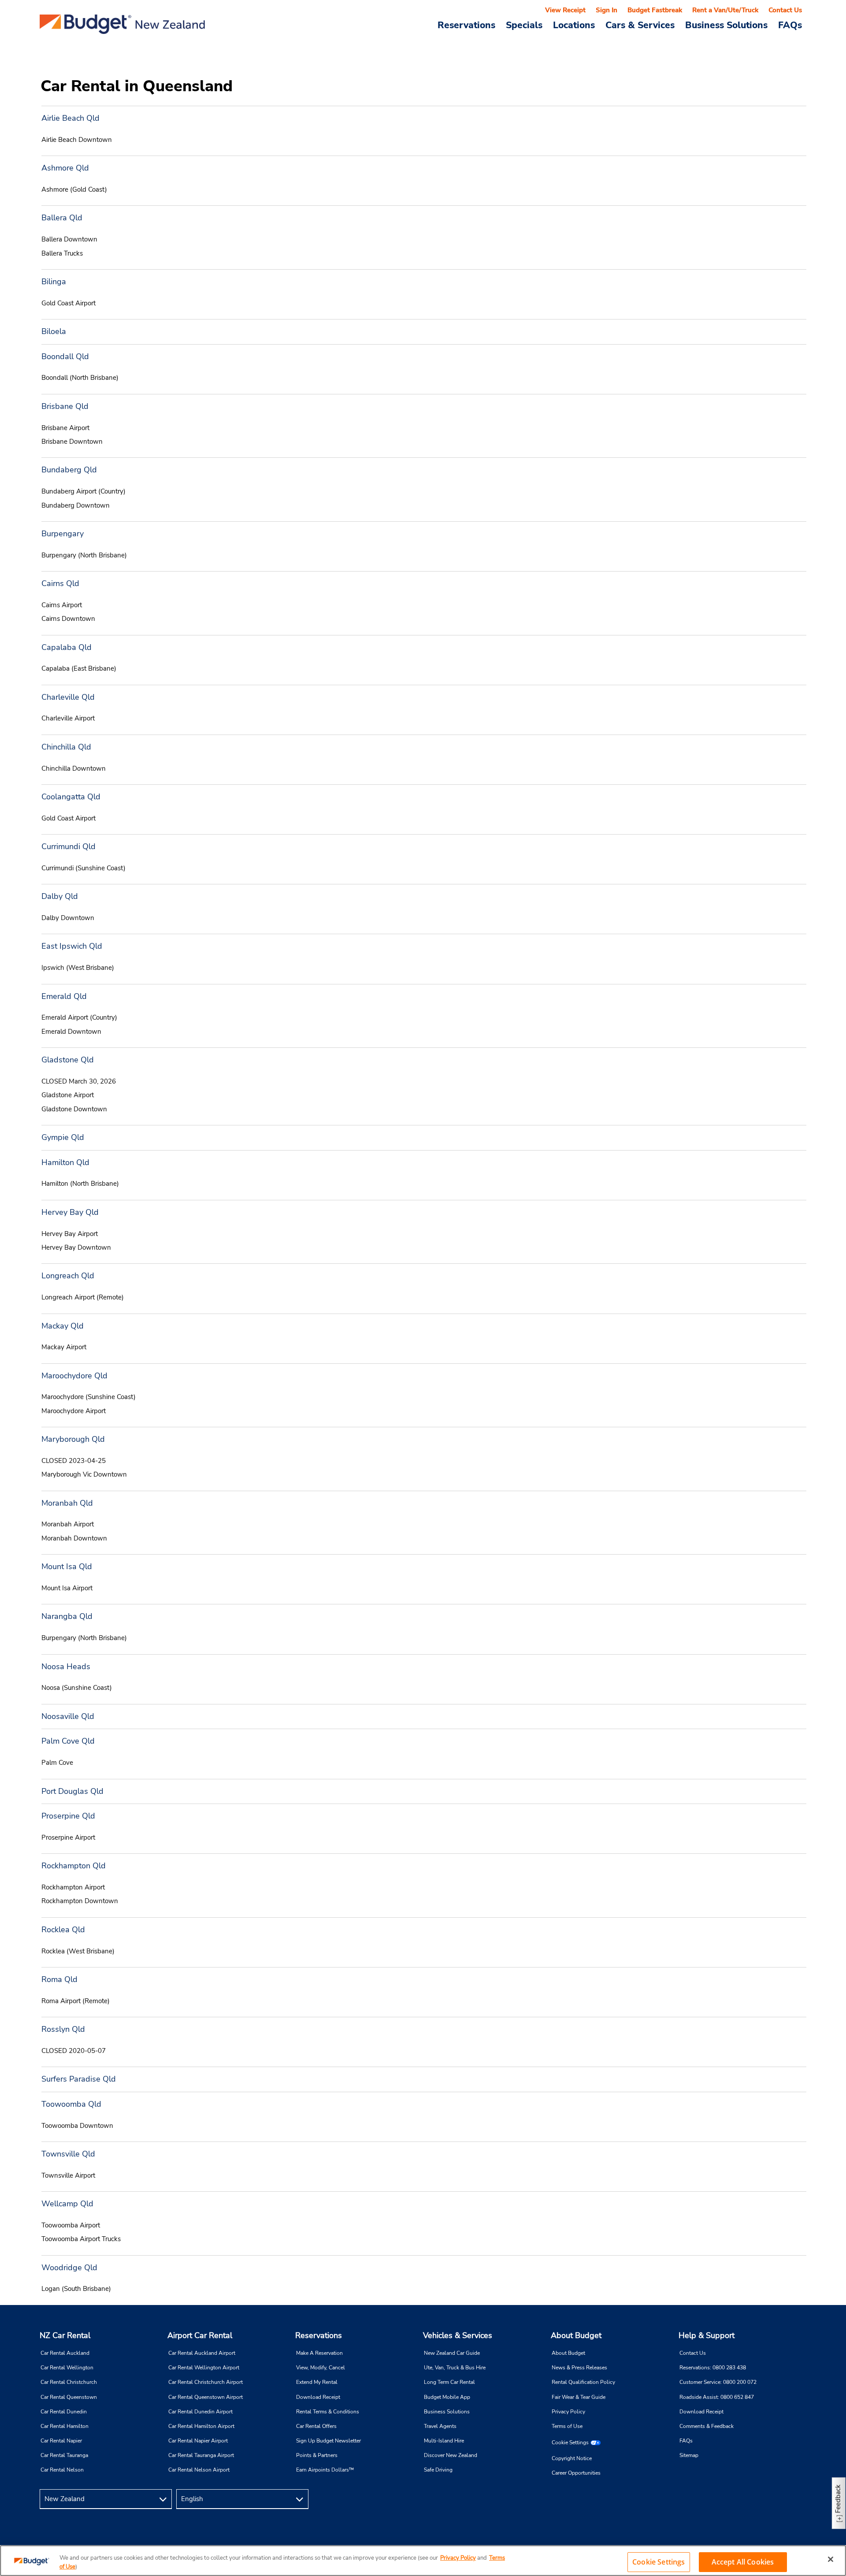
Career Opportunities (576, 2473)
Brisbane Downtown (72, 442)
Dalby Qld (60, 896)
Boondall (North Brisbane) (80, 378)
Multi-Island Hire (444, 2441)
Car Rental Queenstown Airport (206, 2397)
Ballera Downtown (69, 239)
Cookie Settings (570, 2442)
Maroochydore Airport (74, 1411)
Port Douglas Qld (72, 1791)
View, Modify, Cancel (321, 2368)
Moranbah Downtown (74, 1538)
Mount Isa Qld (67, 1566)
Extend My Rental (317, 2382)
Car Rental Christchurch (69, 2382)
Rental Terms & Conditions (328, 2412)
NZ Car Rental (65, 2335)
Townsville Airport (68, 2175)
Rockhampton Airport (73, 1887)
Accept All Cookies (743, 2562)
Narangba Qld (67, 1616)
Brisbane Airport (65, 428)
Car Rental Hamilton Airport (201, 2426)
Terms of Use (567, 2426)
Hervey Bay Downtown (76, 1247)
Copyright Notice (572, 2458)
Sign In (607, 10)
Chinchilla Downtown (74, 768)
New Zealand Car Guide (452, 2353)
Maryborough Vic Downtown (84, 1474)
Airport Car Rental (200, 2335)
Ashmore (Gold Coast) (74, 189)
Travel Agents (440, 2426)
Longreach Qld (68, 1276)
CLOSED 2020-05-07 (74, 2051)
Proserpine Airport (68, 1837)
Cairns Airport (62, 605)
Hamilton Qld (65, 1162)
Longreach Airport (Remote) (83, 1297)
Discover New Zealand (451, 2455)
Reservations (319, 2335)
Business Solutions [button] (726, 25)
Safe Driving (438, 2470)
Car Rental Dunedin (64, 2412)
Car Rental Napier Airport (198, 2441)
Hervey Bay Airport (70, 1234)
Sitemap (689, 2455)
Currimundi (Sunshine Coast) (83, 868)
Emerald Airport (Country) (79, 1017)
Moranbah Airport (68, 1524)
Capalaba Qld (67, 647)
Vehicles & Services (458, 2335)
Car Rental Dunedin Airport (200, 2412)
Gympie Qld (63, 1137)
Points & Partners (317, 2455)
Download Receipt (318, 2397)
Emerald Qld (64, 996)
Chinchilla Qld (66, 747)
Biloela (54, 331)
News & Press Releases (579, 2368)
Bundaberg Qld (69, 470)
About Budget (576, 2335)
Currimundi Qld (69, 846)
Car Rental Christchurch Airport (206, 2382)
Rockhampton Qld (74, 1866)
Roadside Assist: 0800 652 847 (717, 2397)
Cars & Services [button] (640, 25)
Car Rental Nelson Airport (199, 2470)
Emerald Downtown (71, 1032)
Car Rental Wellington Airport (204, 2368)
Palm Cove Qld (68, 1741)
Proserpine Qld (68, 1816)
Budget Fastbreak (655, 10)
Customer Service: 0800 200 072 (718, 2382)
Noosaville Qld (68, 1716)
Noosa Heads (66, 1667)
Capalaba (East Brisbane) (79, 668)
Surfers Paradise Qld (79, 2079)
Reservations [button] (466, 25)
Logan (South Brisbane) (76, 2289)
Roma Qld (59, 1979)
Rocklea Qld (63, 1930)
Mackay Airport (64, 1347)
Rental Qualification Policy (583, 2382)
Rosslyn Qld (63, 2029)
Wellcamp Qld (67, 2204)
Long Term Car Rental (449, 2382)
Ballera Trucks (62, 253)
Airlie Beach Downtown (77, 140)
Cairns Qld (60, 583)
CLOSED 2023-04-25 (74, 1461)
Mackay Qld (63, 1326)
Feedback (838, 2499)
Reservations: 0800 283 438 (713, 2368)
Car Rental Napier (61, 2441)
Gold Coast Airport (69, 303)
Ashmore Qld (65, 168)
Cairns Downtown (68, 619)
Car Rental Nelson (62, 2470)
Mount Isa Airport (67, 1588)
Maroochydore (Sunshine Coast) (89, 1397)
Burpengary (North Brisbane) (84, 555)
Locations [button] (574, 25)
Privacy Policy (568, 2412)
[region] (423, 2561)
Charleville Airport (68, 718)
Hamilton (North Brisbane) (80, 1184)
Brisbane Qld (65, 406)
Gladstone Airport (68, 1095)
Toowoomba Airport (71, 2225)
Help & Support (707, 2335)
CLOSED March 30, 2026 (79, 1081)
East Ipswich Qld (72, 946)
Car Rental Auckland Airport (202, 2353)
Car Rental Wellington (67, 2368)
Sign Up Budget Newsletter (328, 2441)
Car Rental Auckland (65, 2353)
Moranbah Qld (67, 1503)
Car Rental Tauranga (64, 2455)
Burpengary (63, 534)
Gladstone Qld (68, 1060)
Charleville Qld (68, 697)
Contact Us (785, 10)
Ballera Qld (62, 218)
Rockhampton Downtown (80, 1901)
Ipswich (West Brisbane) (78, 968)
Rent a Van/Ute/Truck (725, 10)
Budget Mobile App (447, 2397)
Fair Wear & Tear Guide (579, 2397)
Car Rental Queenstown (69, 2397)
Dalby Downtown (68, 918)
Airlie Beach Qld (70, 118)
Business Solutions (447, 2412)
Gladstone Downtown (74, 1109)
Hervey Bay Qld (70, 1212)
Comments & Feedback (707, 2426)
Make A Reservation (319, 2353)
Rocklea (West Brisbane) (78, 1951)
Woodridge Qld (69, 2268)
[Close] (831, 2559)
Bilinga (54, 282)
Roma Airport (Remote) (76, 2001)
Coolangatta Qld (71, 797)
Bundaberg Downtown (76, 505)
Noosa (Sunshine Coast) (77, 1688)
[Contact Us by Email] (796, 2499)
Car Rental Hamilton (65, 2426)
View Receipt (565, 10)
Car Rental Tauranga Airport (201, 2455)
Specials (524, 25)
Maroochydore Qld (74, 1376)
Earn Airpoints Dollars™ (325, 2470)
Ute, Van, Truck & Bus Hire (455, 2368)
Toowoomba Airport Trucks (81, 2239)
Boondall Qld (65, 356)
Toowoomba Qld (71, 2104)
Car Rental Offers (316, 2426)
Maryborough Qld (73, 1439)
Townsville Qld (68, 2154)
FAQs (790, 25)
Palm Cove (57, 1763)
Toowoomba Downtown (77, 2126)
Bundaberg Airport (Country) (83, 491)
